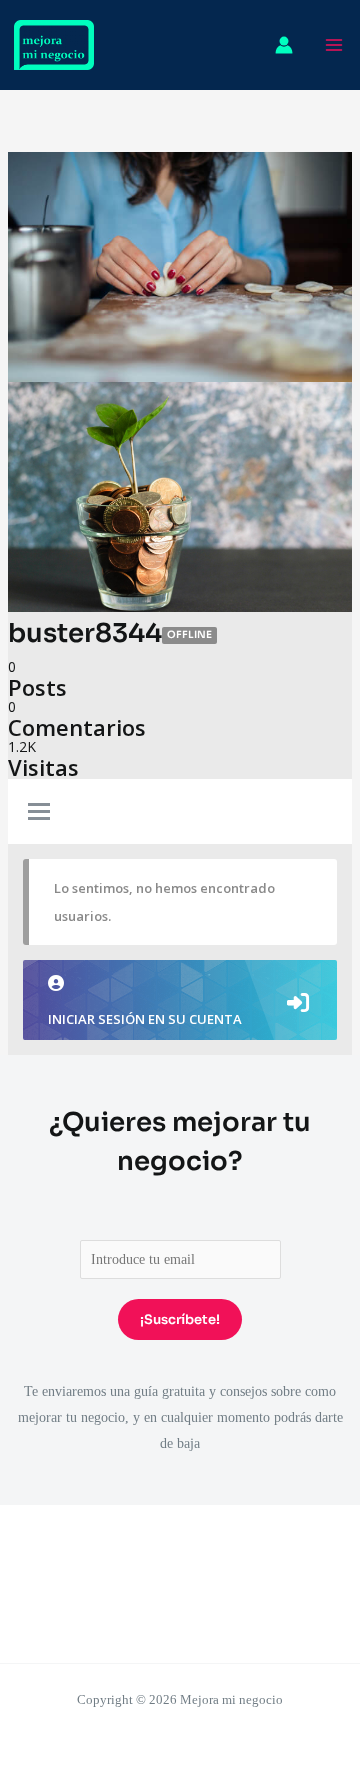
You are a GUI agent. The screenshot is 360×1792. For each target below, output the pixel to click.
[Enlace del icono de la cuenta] (284, 45)
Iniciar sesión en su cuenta (145, 1019)
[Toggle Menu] (39, 813)
